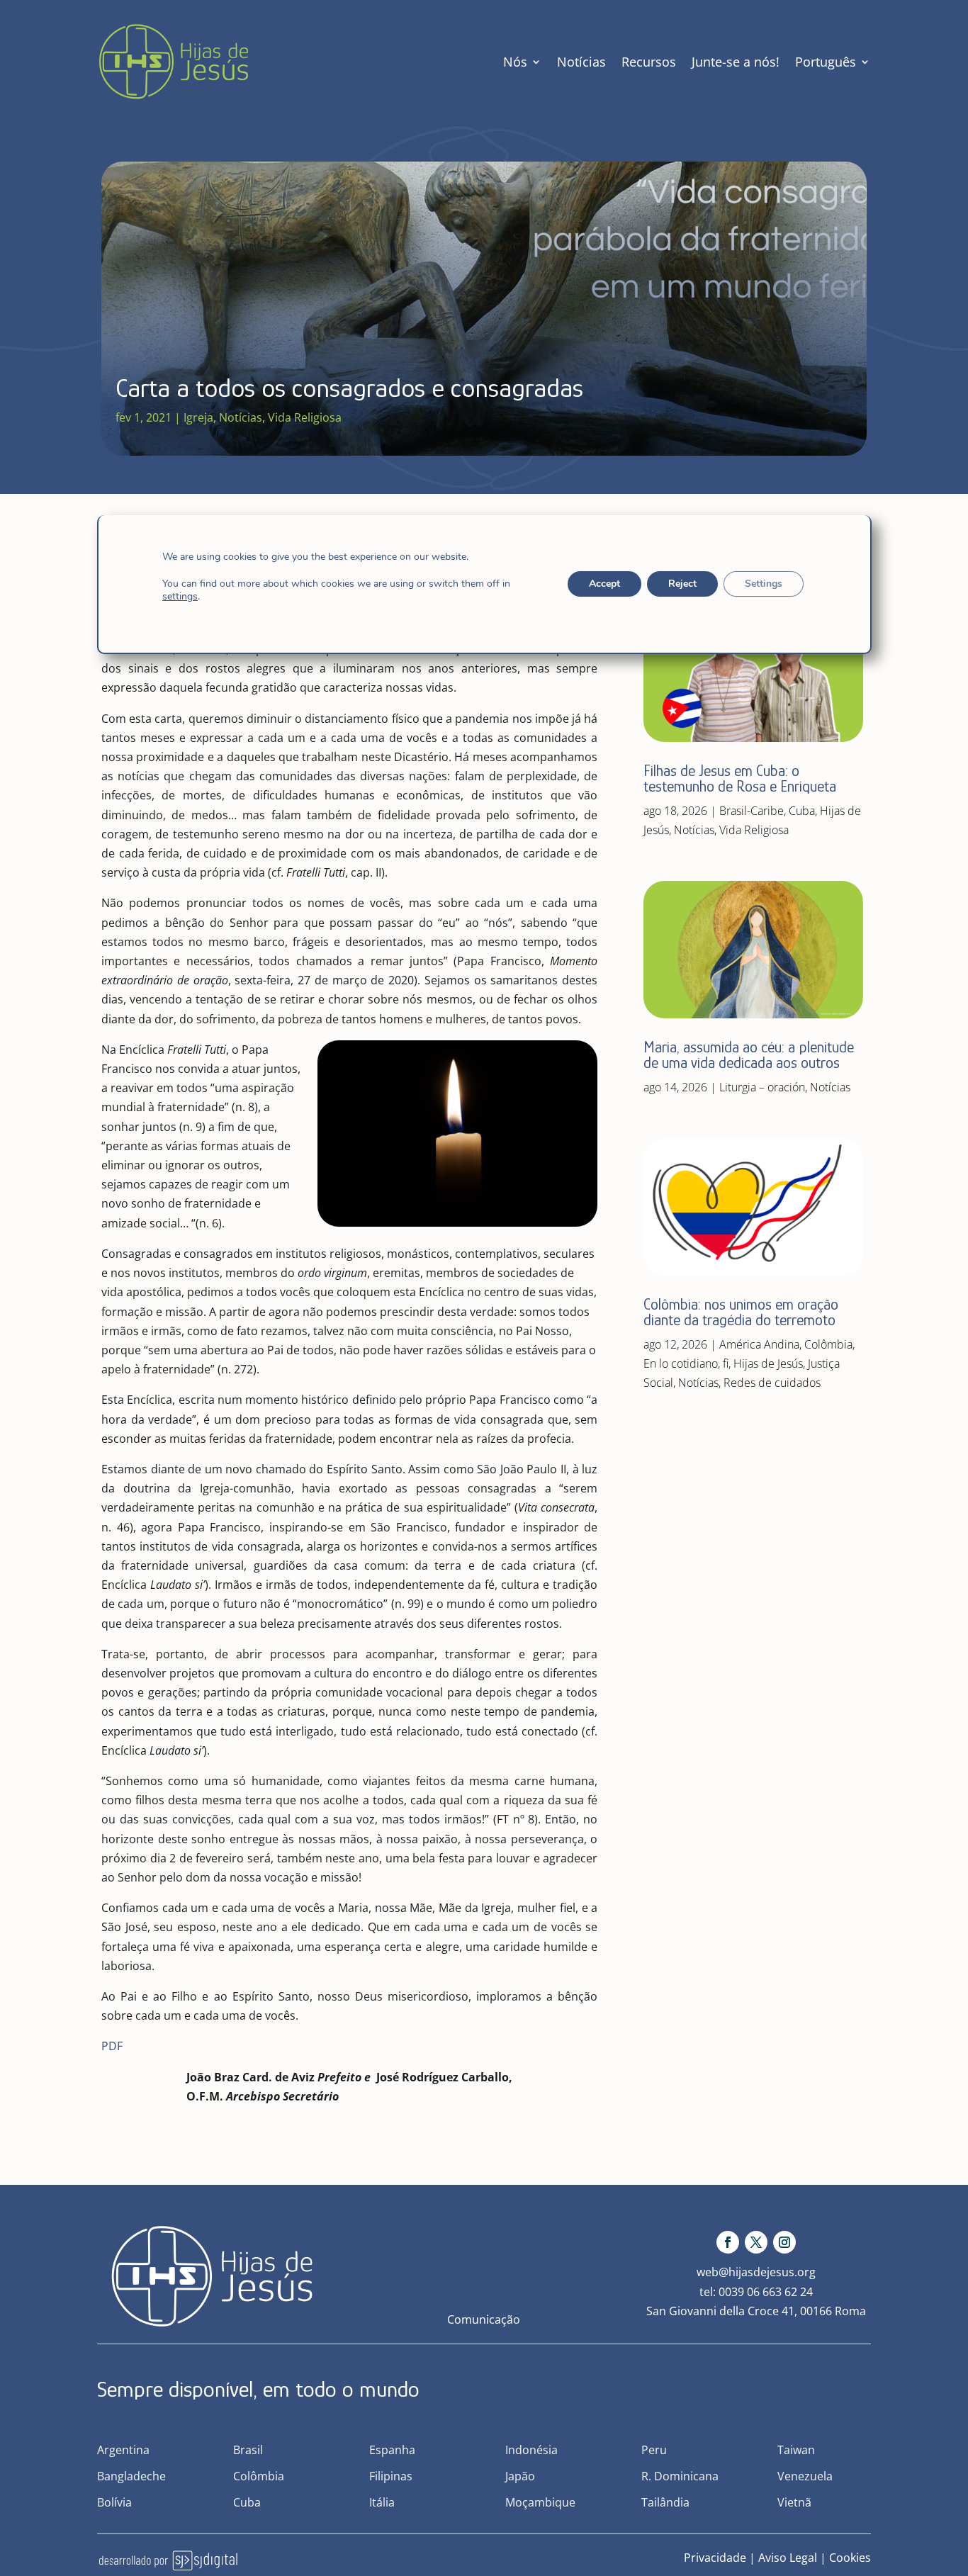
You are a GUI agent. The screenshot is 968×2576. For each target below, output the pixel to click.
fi (726, 1363)
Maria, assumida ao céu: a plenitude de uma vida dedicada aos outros (749, 1055)
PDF (112, 2046)
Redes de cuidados (772, 1383)
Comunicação (484, 2319)
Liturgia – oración (762, 1087)
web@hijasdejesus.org (756, 2272)
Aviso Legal (788, 2558)
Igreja (198, 417)
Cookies (850, 2558)
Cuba (802, 811)
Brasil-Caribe (752, 811)
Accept (604, 584)
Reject (682, 584)
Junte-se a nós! (736, 62)
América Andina (759, 1344)
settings (180, 597)
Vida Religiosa (305, 417)
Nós (515, 62)
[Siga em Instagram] (784, 2242)
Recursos (649, 62)
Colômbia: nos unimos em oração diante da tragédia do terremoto (741, 1312)
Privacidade (715, 2558)
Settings (763, 584)
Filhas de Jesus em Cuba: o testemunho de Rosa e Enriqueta (740, 778)
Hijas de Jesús (768, 1363)
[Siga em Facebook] (728, 2242)
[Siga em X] (756, 2242)
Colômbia (828, 1344)
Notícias (581, 62)
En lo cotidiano (681, 1363)
